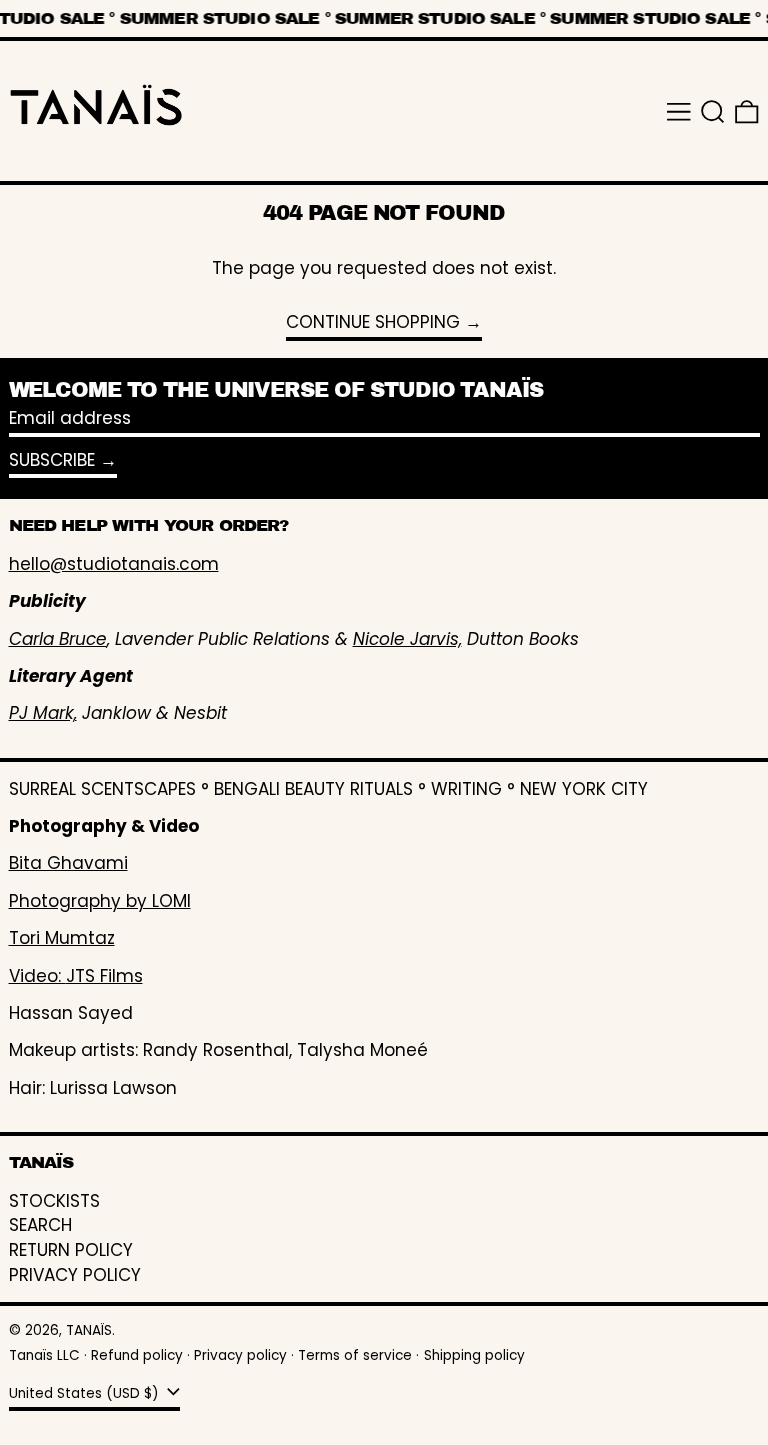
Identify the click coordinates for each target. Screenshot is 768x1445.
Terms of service (355, 1355)
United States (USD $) (86, 1393)
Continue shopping (373, 323)
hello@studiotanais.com (114, 564)
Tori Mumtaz (62, 938)
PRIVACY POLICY (75, 1275)
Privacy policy (240, 1355)
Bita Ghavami (68, 863)
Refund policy (137, 1355)
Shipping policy (474, 1355)
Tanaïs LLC (44, 1355)
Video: (37, 976)
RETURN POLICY (71, 1250)
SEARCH (40, 1225)
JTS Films (104, 976)
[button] (713, 112)
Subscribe (52, 460)
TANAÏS (89, 1330)
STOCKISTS (54, 1201)
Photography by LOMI (100, 901)
